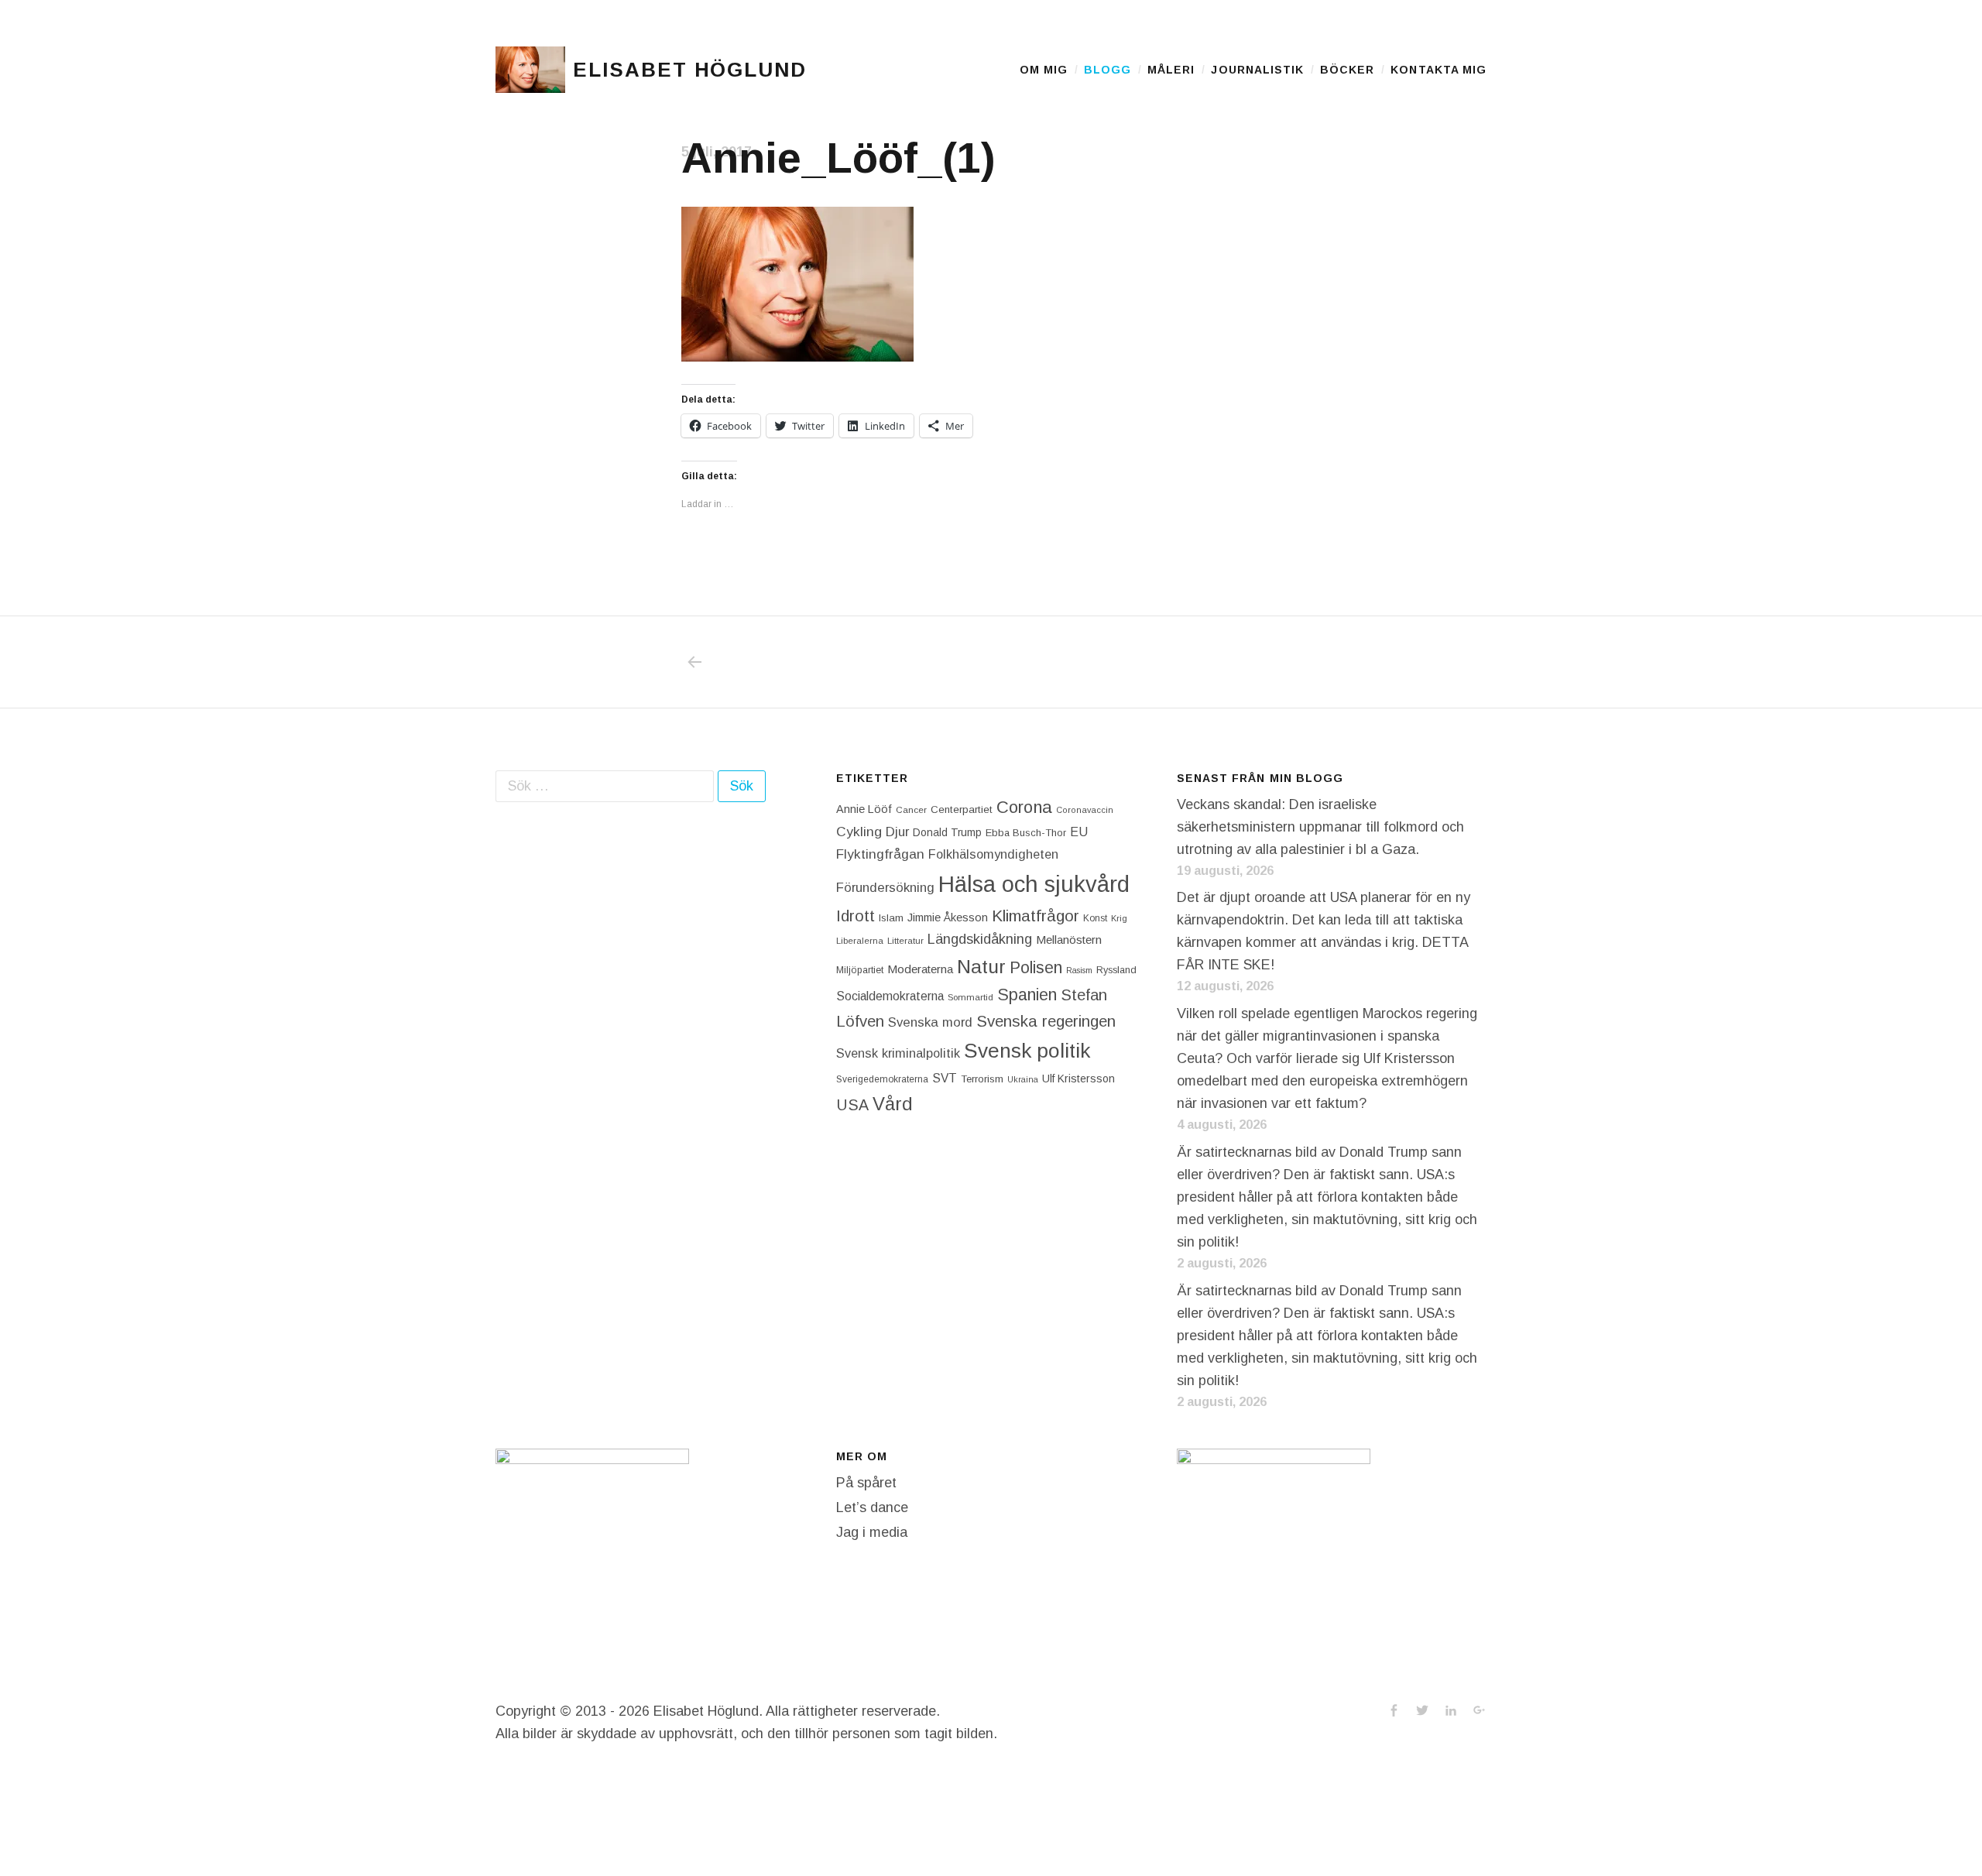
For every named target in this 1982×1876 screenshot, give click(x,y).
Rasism (1079, 970)
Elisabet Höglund (690, 70)
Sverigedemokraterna (882, 1079)
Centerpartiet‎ (962, 809)
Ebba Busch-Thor (1026, 833)
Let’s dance (872, 1507)
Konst (1095, 918)
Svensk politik (1027, 1051)
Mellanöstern (1069, 940)
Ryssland (1116, 970)
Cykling (859, 832)
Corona (1024, 807)
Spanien (1027, 995)
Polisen (1036, 967)
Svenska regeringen (1046, 1021)
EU (1079, 832)
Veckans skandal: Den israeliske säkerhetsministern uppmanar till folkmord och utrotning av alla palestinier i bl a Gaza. (1320, 827)
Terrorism (982, 1079)
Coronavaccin (1085, 810)
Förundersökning (885, 888)
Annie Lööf (864, 809)
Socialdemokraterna (890, 996)
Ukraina (1023, 1079)
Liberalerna (860, 941)
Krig (1119, 918)
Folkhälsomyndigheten (993, 854)
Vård (893, 1104)
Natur (981, 967)
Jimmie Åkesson (948, 917)
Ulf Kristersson (1078, 1079)
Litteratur (905, 941)
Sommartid (970, 997)
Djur (897, 832)
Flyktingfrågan (880, 854)
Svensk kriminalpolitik (898, 1053)
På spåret (866, 1483)
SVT (945, 1078)
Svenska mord (930, 1022)
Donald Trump (947, 832)
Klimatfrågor (1036, 916)
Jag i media (872, 1532)
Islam (891, 918)
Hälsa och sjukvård (1034, 884)
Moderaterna (920, 969)
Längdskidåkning (980, 939)
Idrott (856, 916)
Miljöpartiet (860, 970)
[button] (530, 70)
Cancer (911, 809)
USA (852, 1105)
